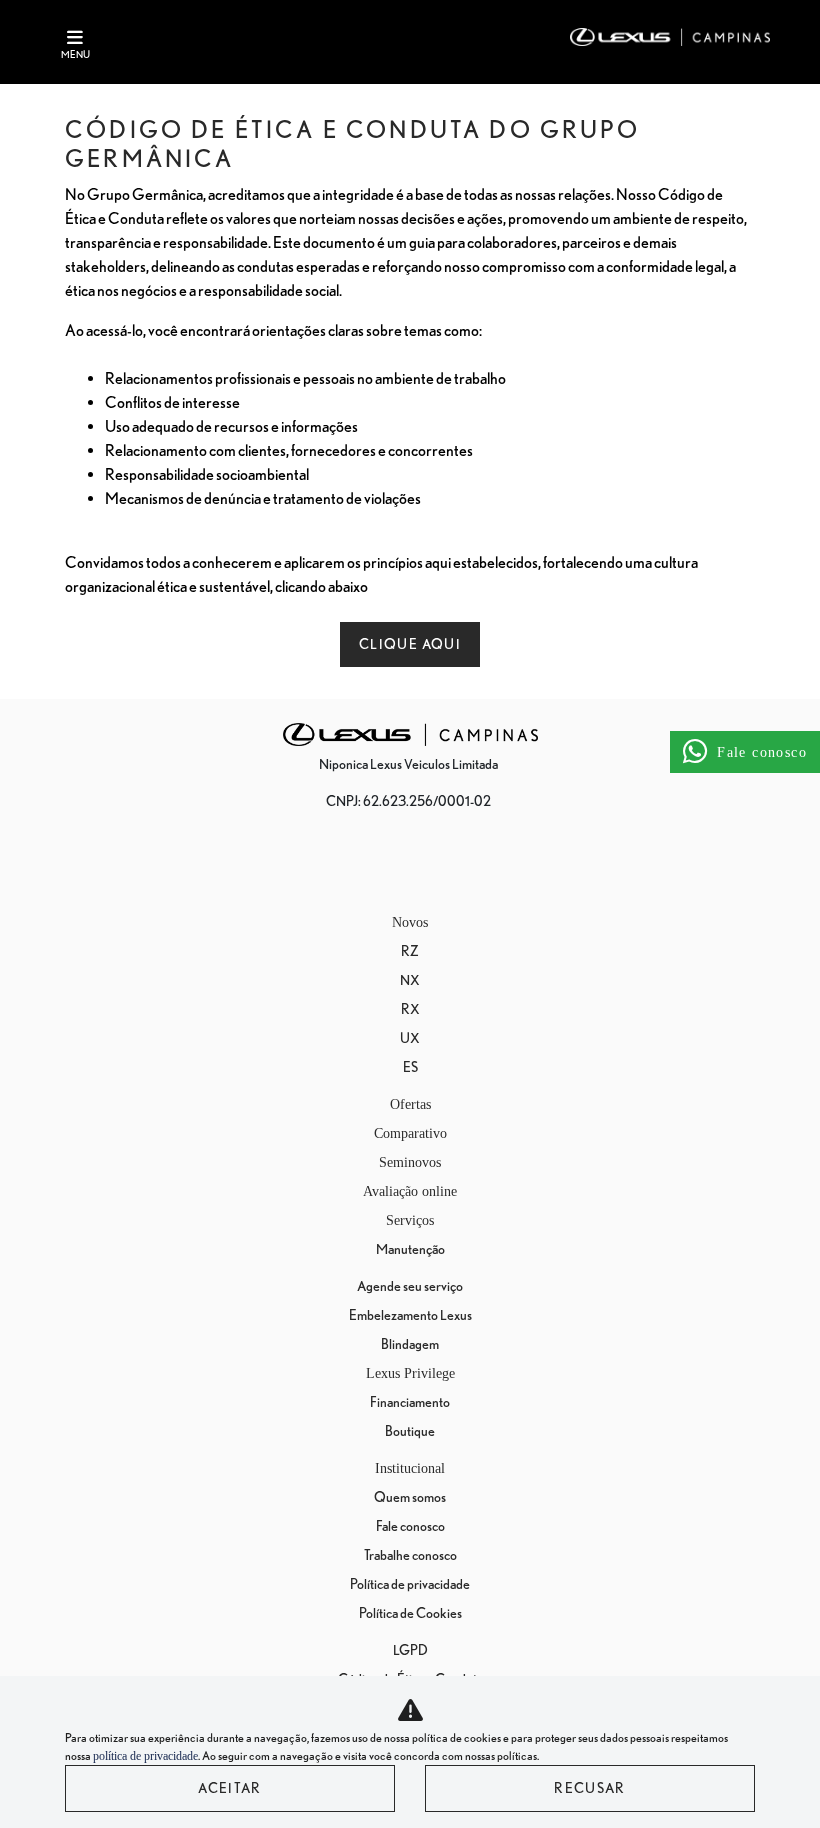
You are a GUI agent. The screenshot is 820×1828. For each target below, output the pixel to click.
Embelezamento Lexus (410, 1315)
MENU (75, 54)
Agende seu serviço (410, 1286)
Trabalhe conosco (410, 1555)
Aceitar (230, 1788)
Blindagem (410, 1344)
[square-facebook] (338, 868)
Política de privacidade (410, 1584)
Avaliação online (410, 1191)
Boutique (410, 1431)
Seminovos (410, 1162)
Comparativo (410, 1133)
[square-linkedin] (482, 868)
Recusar (590, 1788)
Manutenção (410, 1249)
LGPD (410, 1650)
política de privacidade (145, 1756)
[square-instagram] (386, 868)
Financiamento (410, 1402)
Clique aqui (410, 644)
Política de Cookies (410, 1613)
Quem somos (410, 1497)
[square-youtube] (434, 868)
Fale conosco (410, 1526)
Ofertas (410, 1104)
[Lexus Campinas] (670, 37)
